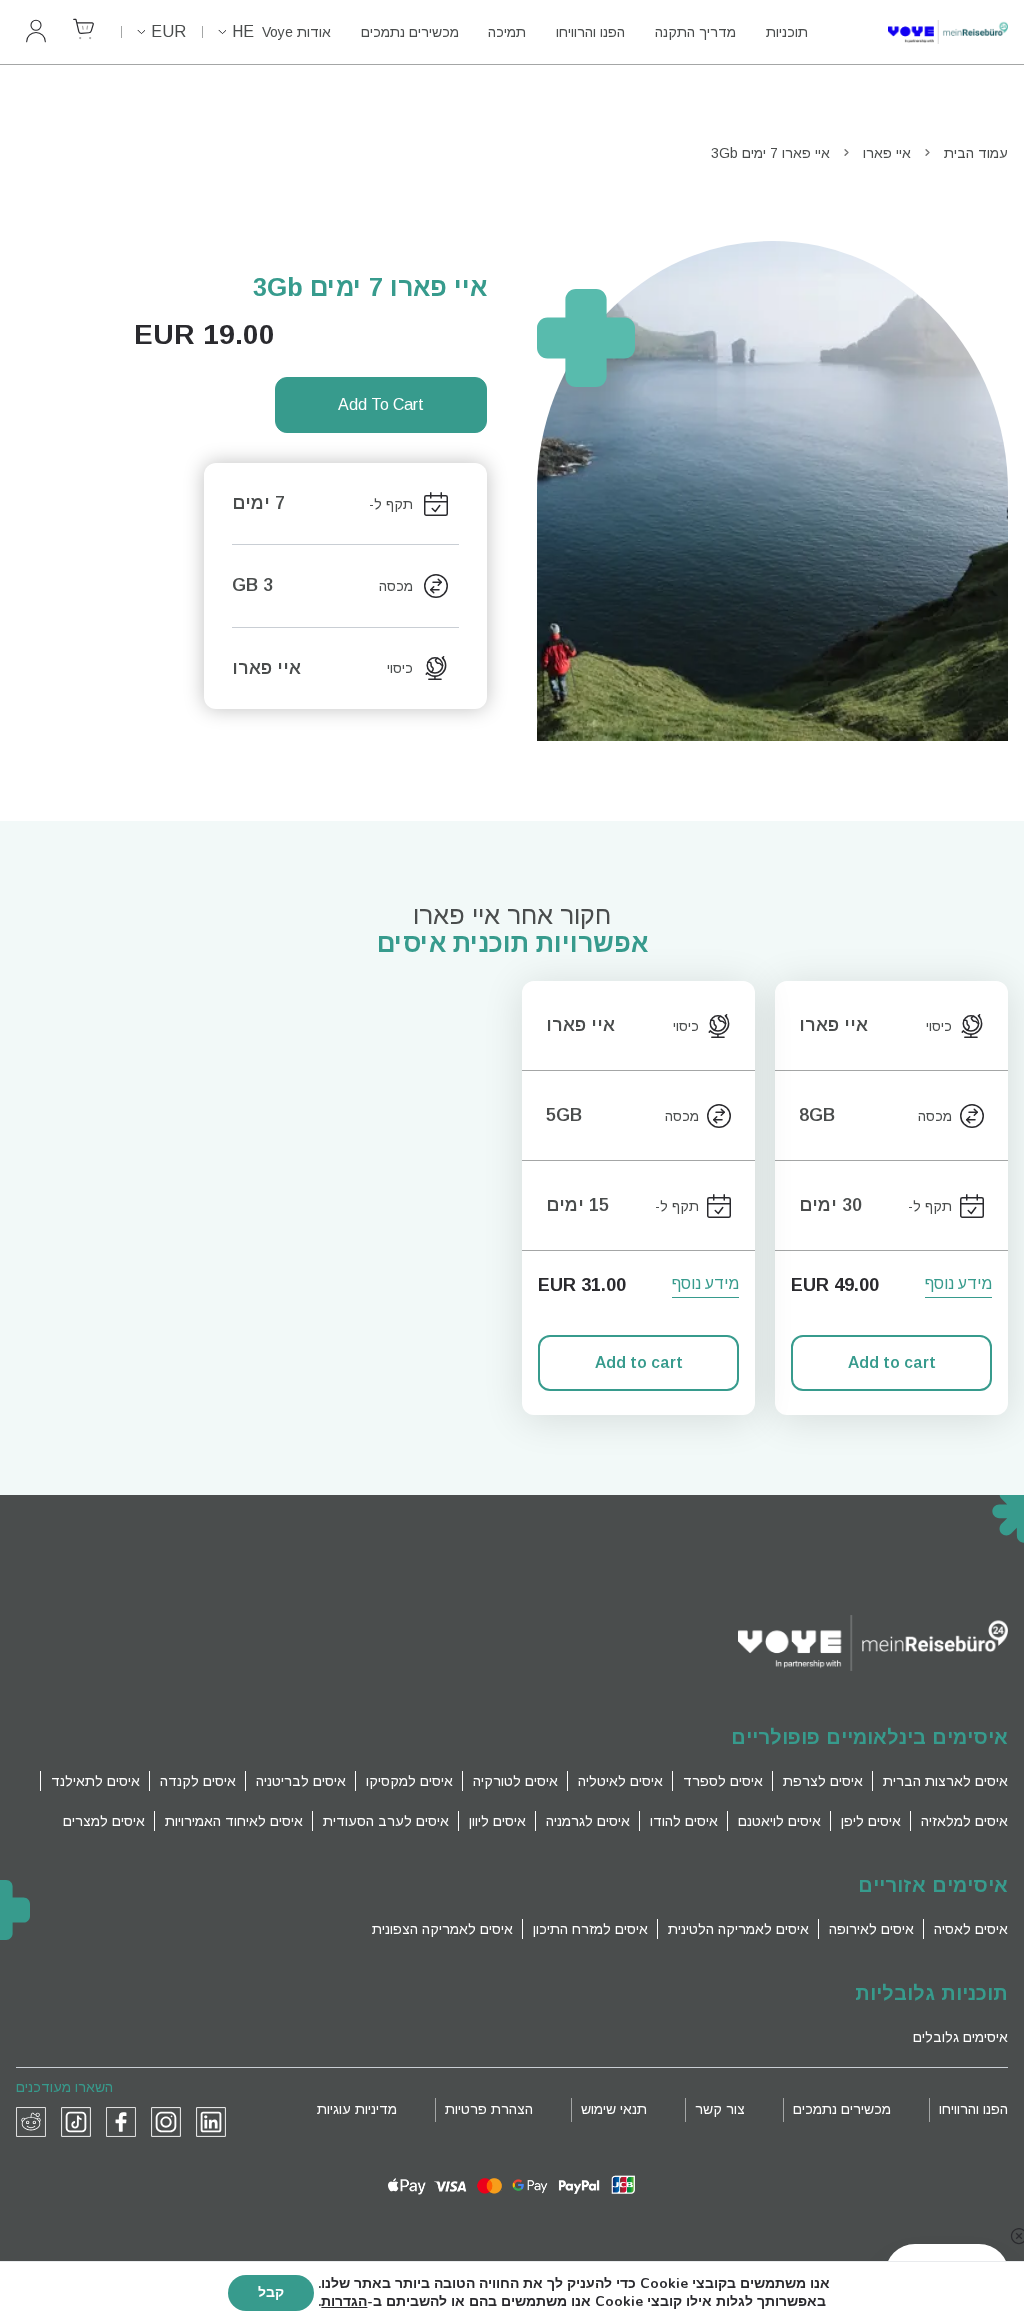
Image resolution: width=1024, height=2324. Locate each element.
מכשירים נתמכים (410, 32)
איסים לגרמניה (588, 1821)
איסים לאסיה (971, 1929)
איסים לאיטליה (620, 1781)
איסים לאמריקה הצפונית (442, 1929)
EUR (168, 31)
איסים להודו (684, 1821)
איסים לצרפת (823, 1781)
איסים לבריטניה (301, 1781)
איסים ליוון (497, 1821)
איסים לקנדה (198, 1781)
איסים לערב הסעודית (386, 1821)
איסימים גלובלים (960, 2037)
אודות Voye (296, 32)
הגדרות (344, 2302)
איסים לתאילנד (95, 1781)
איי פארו (887, 153)
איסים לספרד (723, 1781)
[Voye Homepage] (928, 32)
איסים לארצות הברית (945, 1781)
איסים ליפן (871, 1821)
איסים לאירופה (871, 1929)
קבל (271, 2292)
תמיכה (507, 32)
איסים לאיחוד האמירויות (234, 1821)
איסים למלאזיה (964, 1821)
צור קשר (720, 2109)
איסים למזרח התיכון (590, 1929)
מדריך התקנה (695, 32)
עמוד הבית (976, 153)
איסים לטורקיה (515, 1781)
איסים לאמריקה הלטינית (738, 1929)
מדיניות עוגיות (357, 2109)
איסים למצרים (104, 1821)
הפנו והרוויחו (590, 32)
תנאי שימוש (614, 2109)
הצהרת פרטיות (489, 2109)
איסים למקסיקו (409, 1781)
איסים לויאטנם (779, 1821)
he (243, 31)
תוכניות (787, 32)
